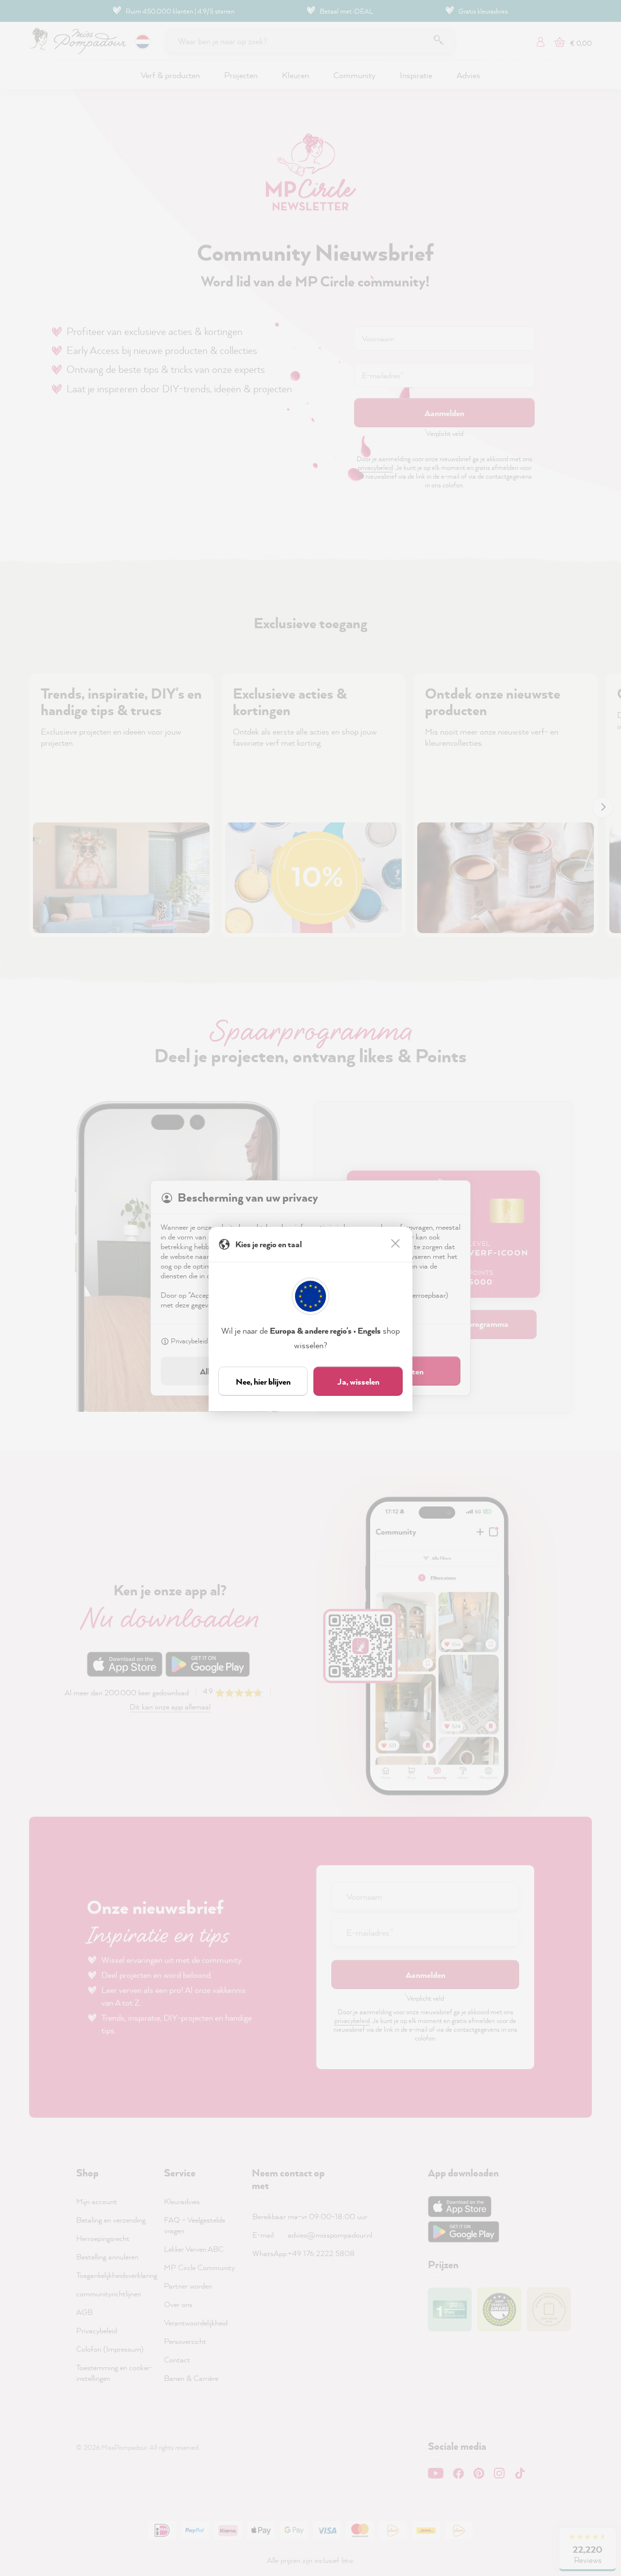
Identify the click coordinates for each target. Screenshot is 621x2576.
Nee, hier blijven (263, 1381)
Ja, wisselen (358, 1381)
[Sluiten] (396, 1244)
